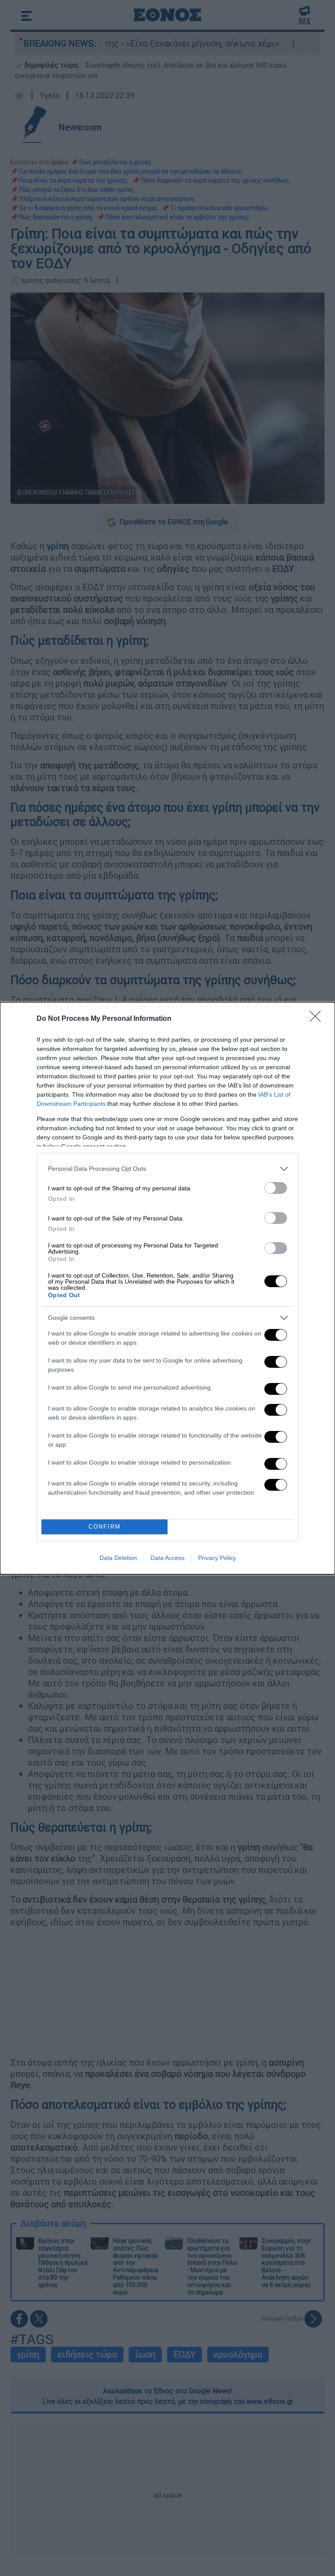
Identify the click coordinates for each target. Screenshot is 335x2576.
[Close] (318, 1019)
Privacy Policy (217, 1558)
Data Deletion (118, 1558)
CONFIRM (105, 1527)
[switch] (276, 1188)
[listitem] (167, 1169)
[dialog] (167, 1288)
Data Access (167, 1558)
